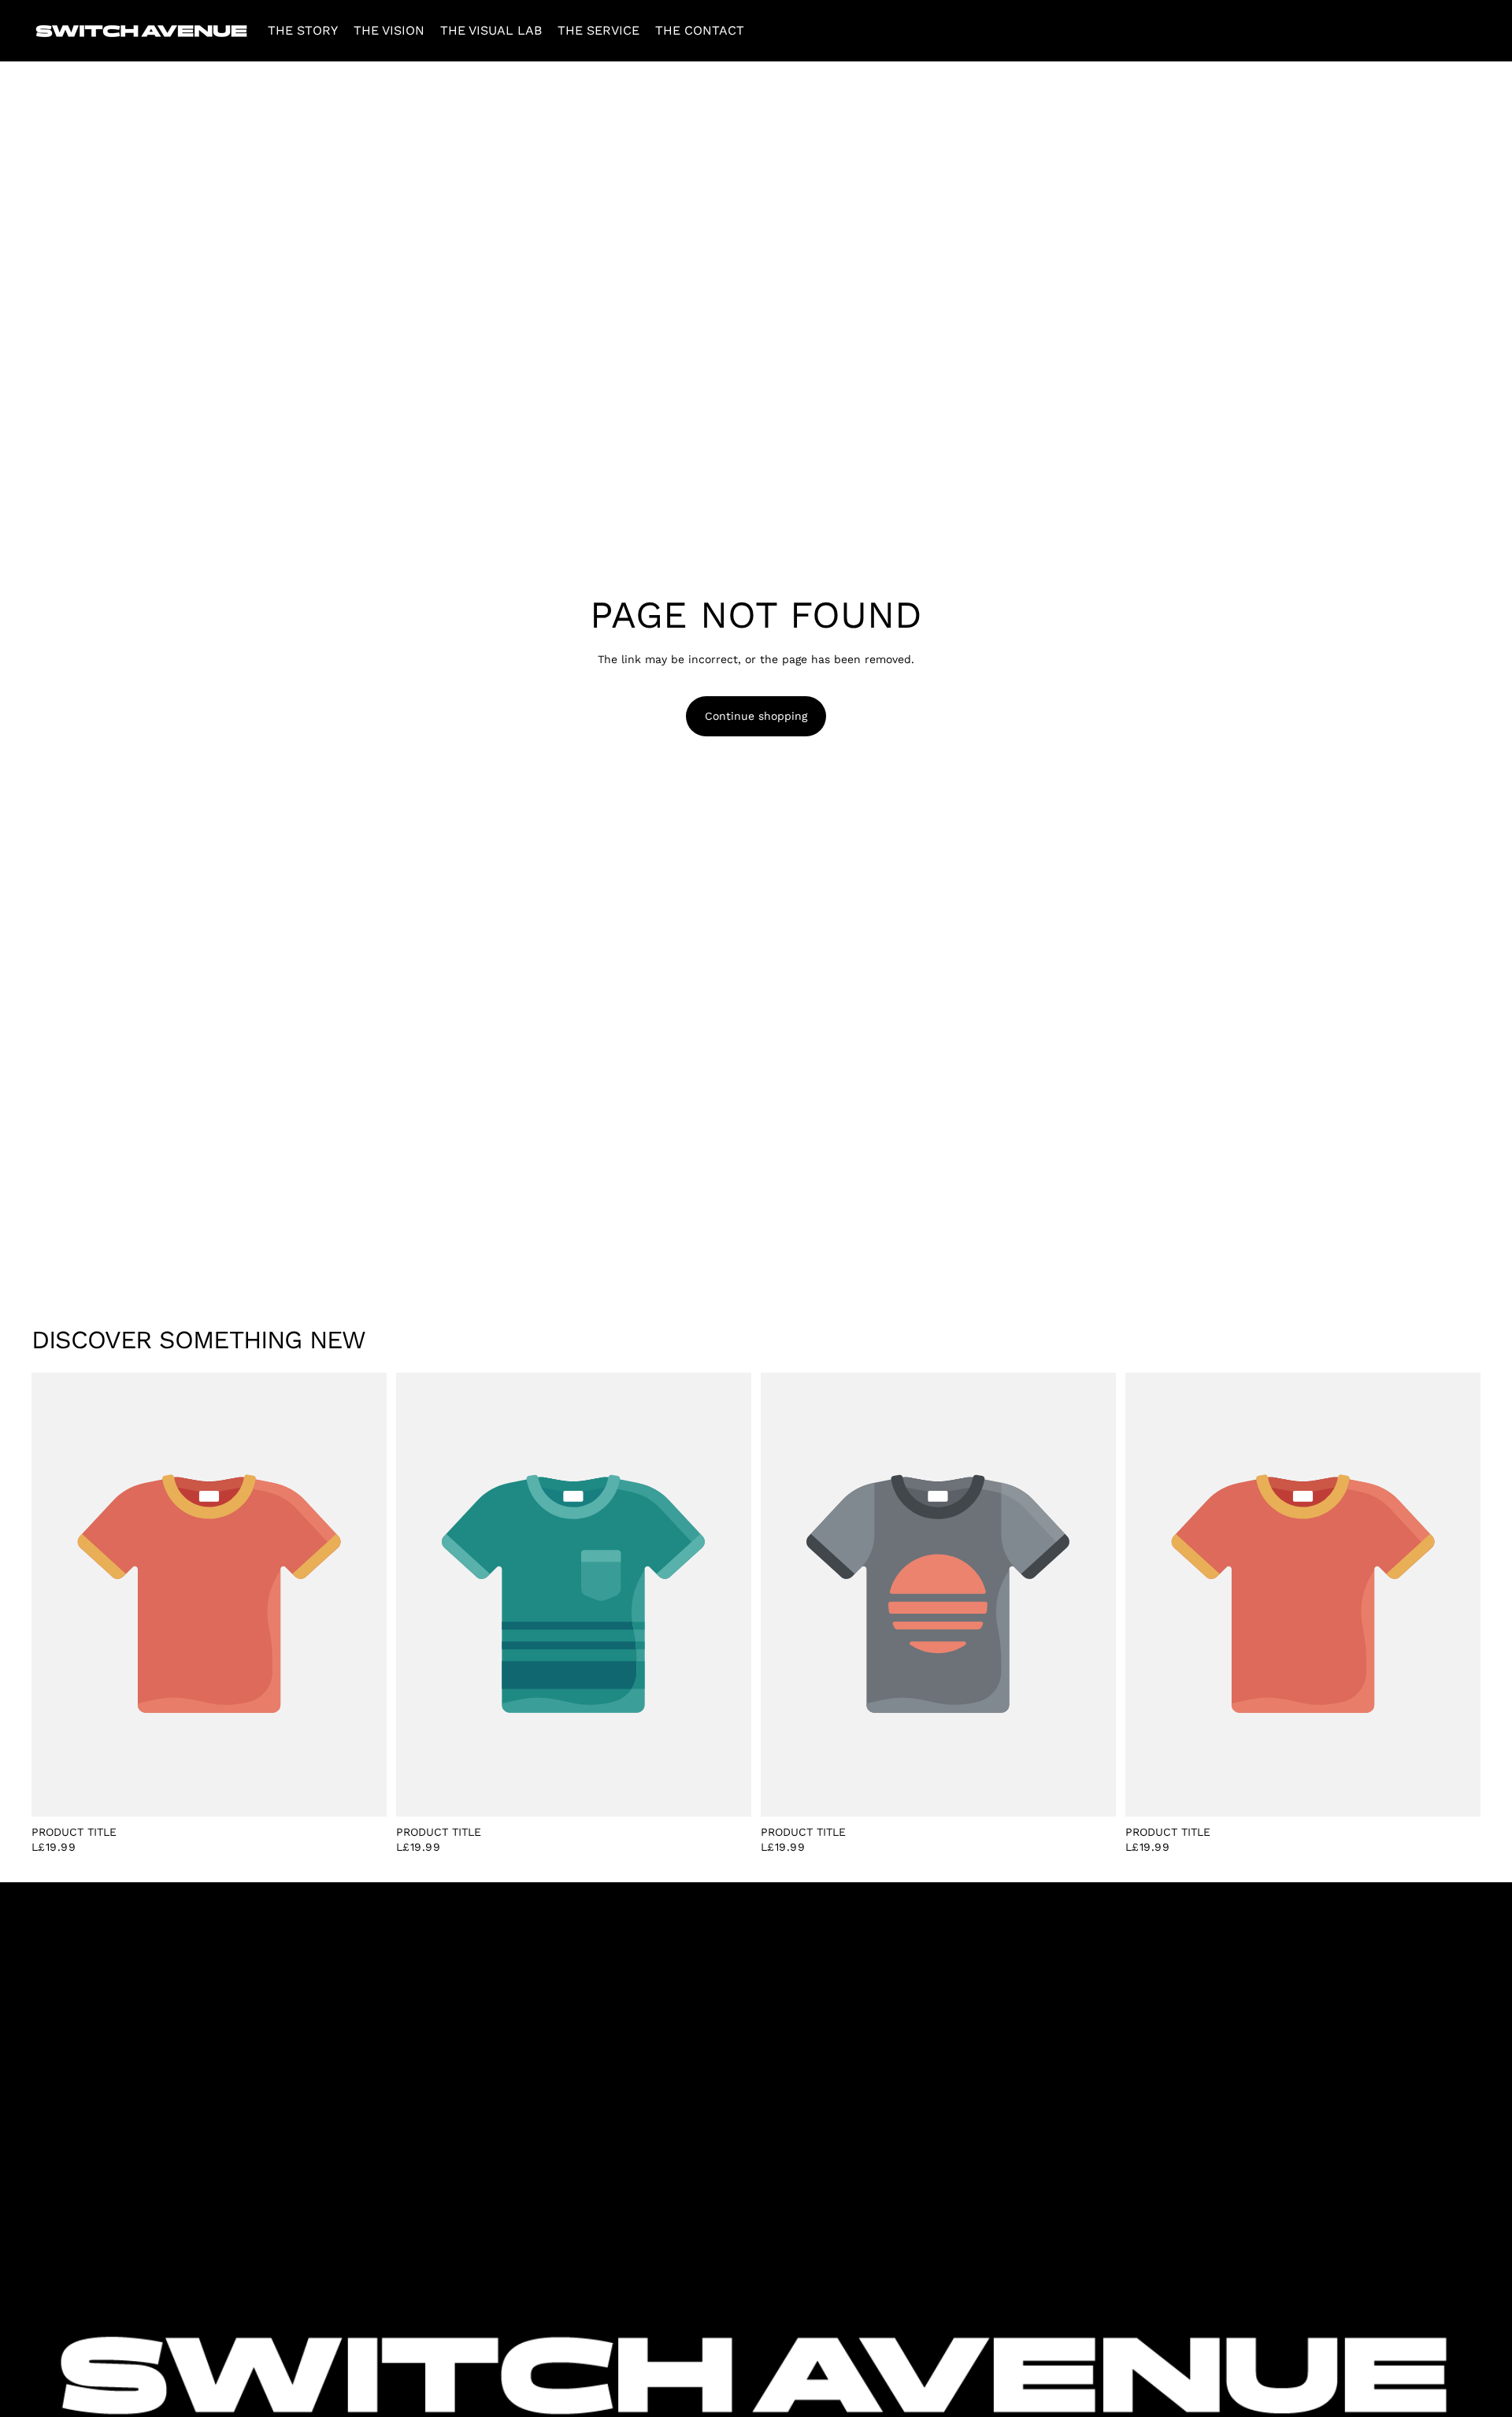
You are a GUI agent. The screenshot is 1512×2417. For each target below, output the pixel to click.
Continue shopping (756, 716)
